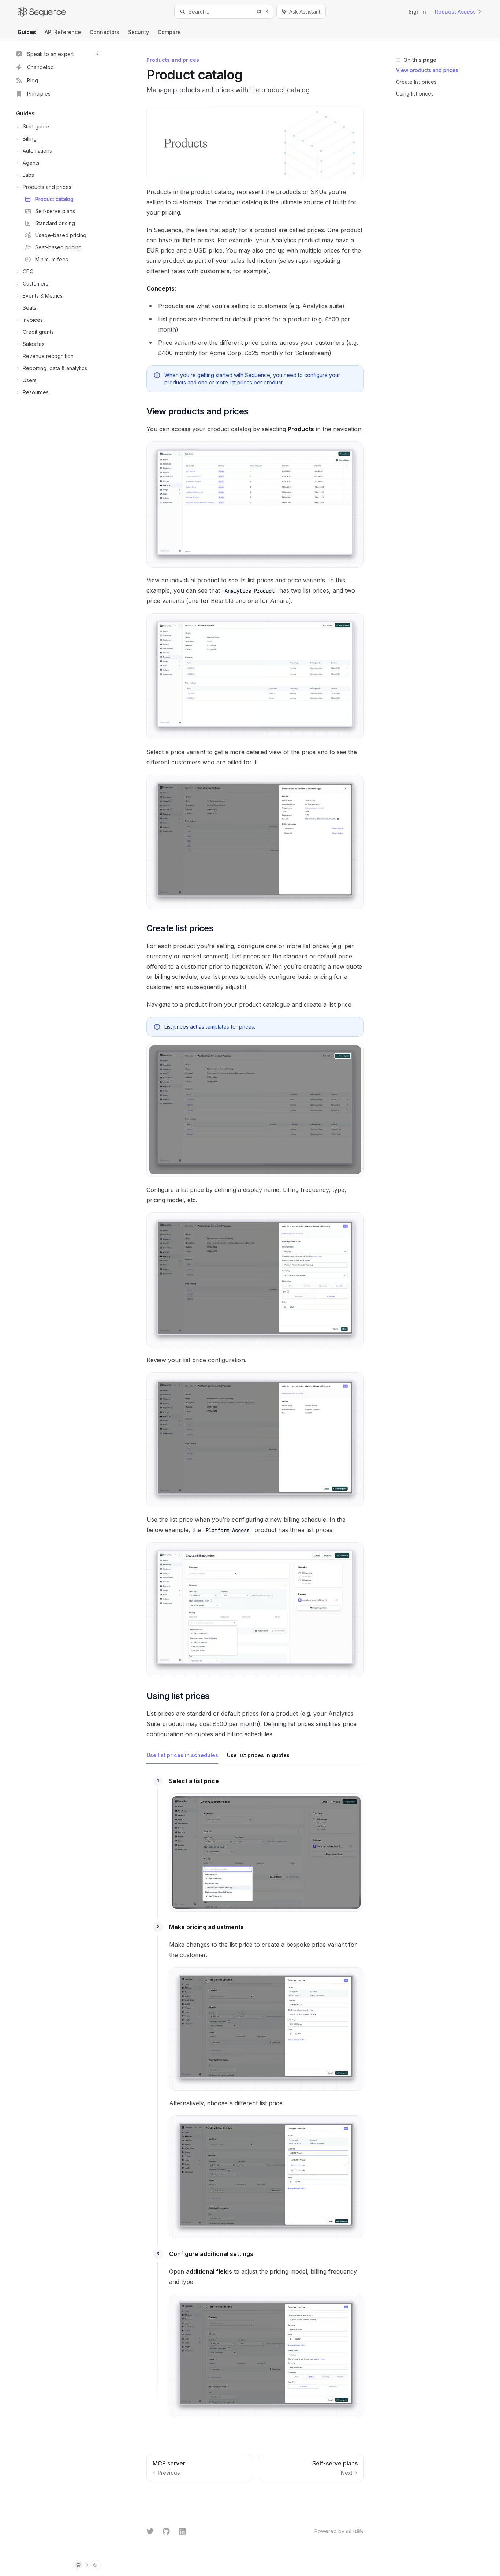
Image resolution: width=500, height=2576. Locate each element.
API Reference (63, 32)
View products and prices (427, 70)
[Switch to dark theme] (95, 2565)
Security (139, 32)
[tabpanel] (255, 2103)
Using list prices (415, 94)
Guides (27, 32)
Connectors (105, 32)
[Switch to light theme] (87, 2565)
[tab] (182, 1755)
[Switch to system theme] (78, 2565)
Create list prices (416, 82)
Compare (169, 32)
